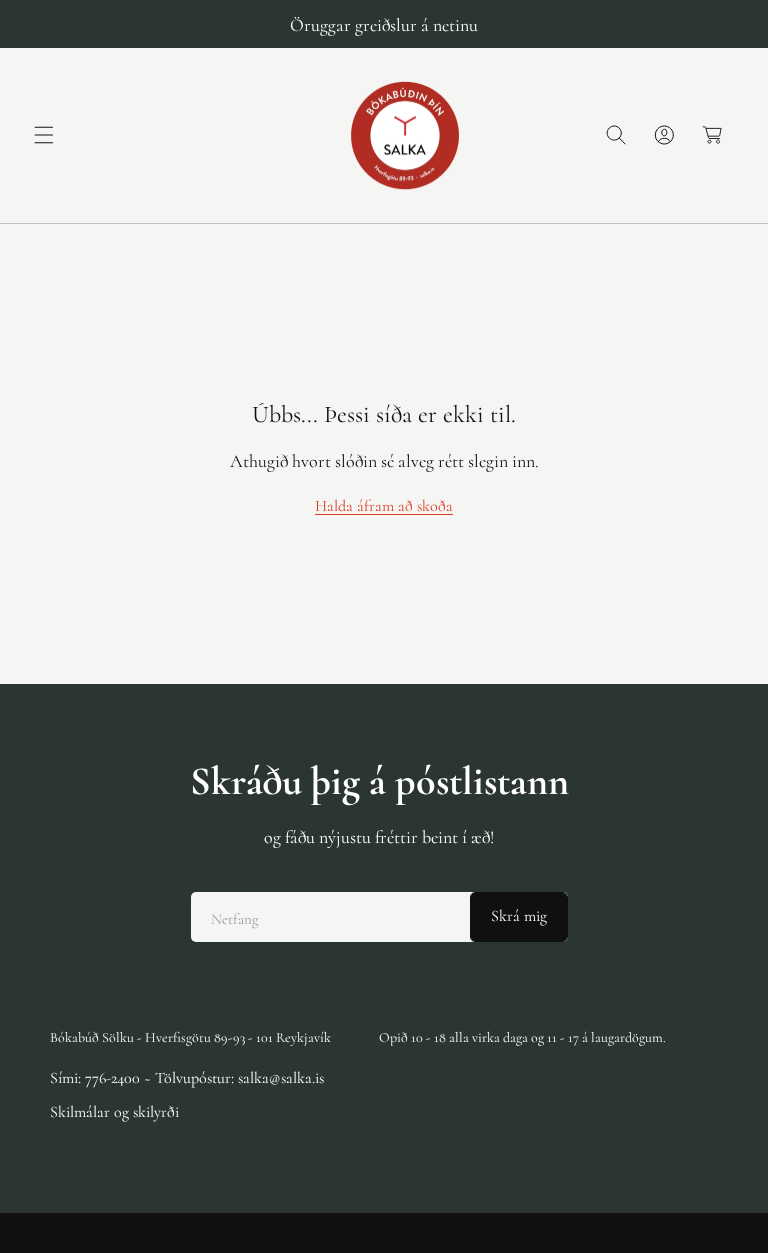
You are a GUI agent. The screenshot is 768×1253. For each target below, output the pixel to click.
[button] (44, 135)
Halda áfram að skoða (384, 506)
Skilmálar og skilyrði (114, 1112)
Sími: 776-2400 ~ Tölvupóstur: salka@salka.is (187, 1078)
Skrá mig (519, 916)
